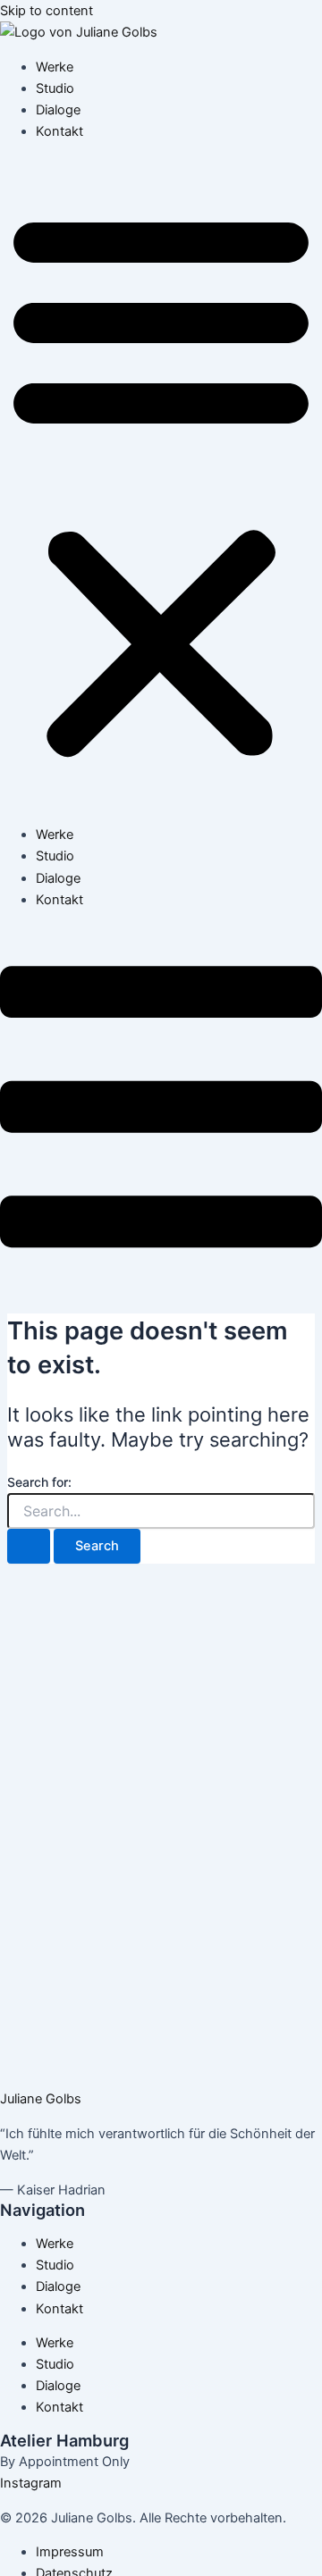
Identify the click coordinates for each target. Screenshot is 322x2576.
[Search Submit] (29, 1546)
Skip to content (47, 11)
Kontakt (59, 131)
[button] (161, 483)
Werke (55, 67)
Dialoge (58, 110)
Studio (55, 88)
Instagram (31, 2483)
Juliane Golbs (41, 2099)
